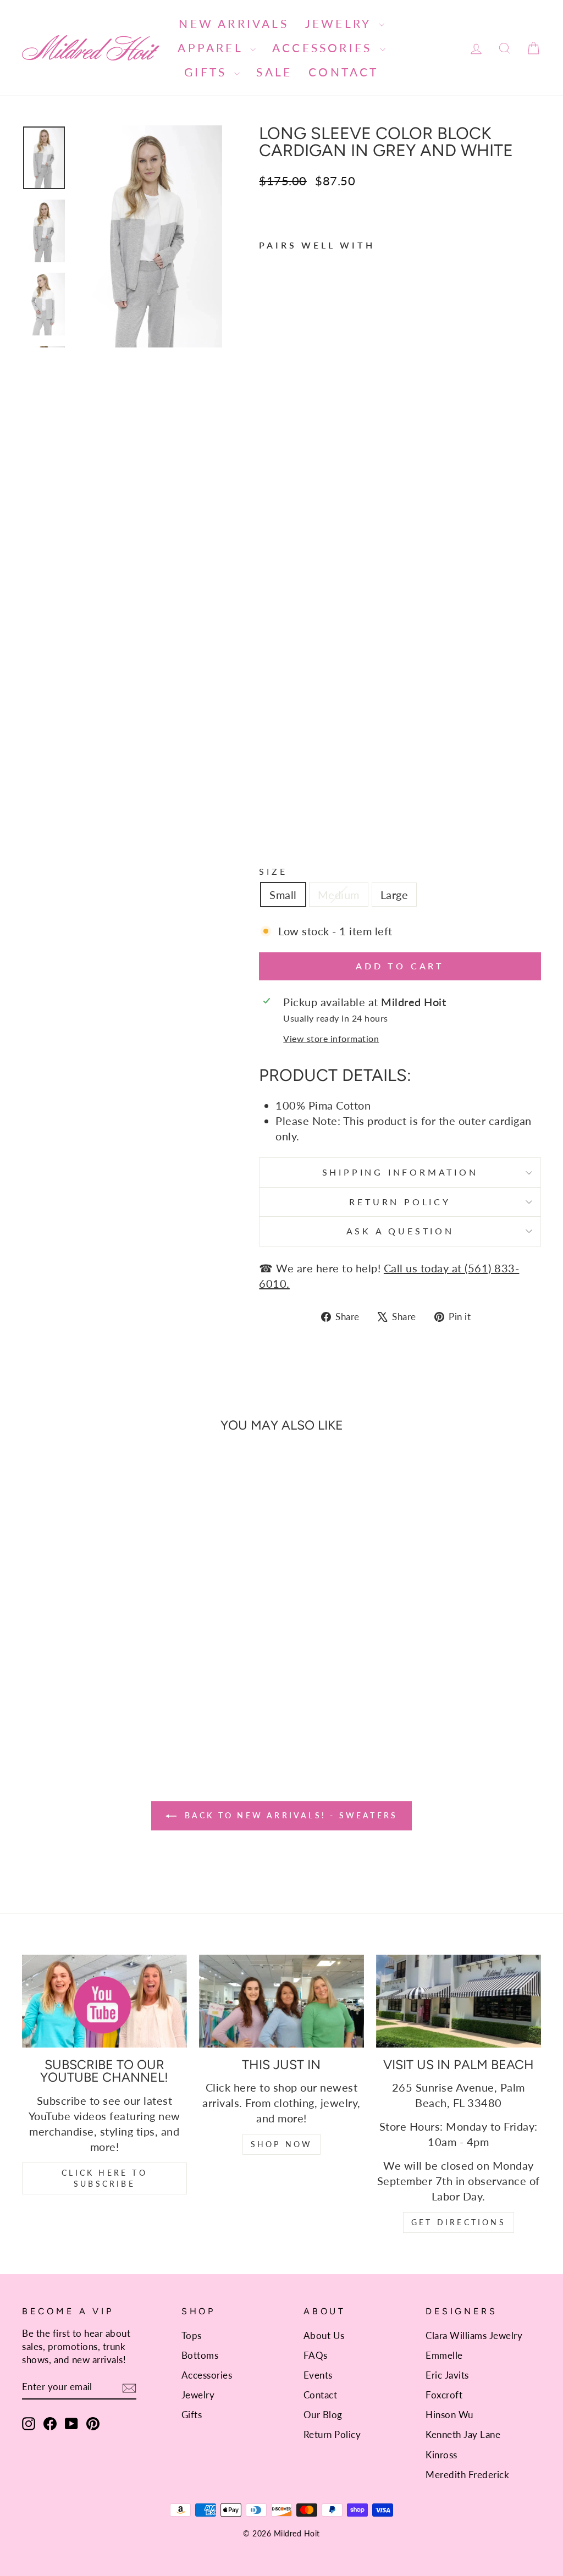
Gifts (208, 72)
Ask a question (400, 1231)
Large (394, 895)
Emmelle (444, 2355)
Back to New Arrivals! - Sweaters (289, 1815)
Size (273, 871)
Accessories (324, 48)
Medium (339, 895)
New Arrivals (233, 23)
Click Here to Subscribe (104, 2178)
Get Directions (459, 2222)
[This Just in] (281, 2001)
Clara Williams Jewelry (474, 2335)
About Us (324, 2335)
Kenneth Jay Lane (463, 2434)
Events (318, 2375)
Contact (343, 72)
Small (283, 895)
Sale (274, 72)
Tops (192, 2335)
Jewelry (341, 23)
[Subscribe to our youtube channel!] (104, 2001)
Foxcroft (444, 2395)
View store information (331, 1038)
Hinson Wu (449, 2415)
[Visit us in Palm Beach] (459, 2001)
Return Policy (400, 1202)
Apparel (212, 48)
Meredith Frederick (467, 2475)
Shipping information (400, 1172)
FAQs (316, 2355)
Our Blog (323, 2415)
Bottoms (200, 2355)
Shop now (282, 2144)
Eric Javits (447, 2375)
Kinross (441, 2455)
